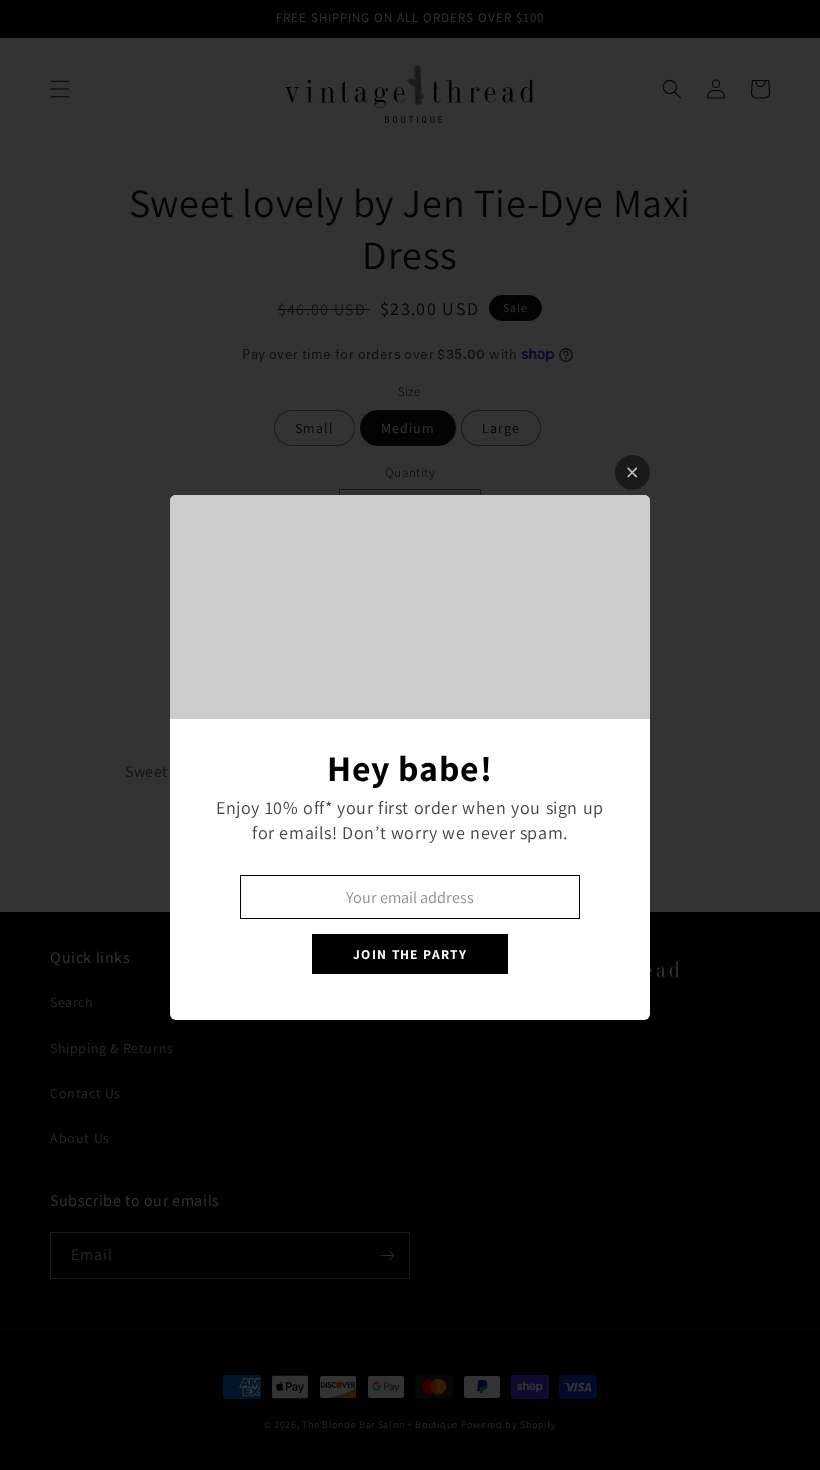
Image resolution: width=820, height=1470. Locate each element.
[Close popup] (632, 472)
